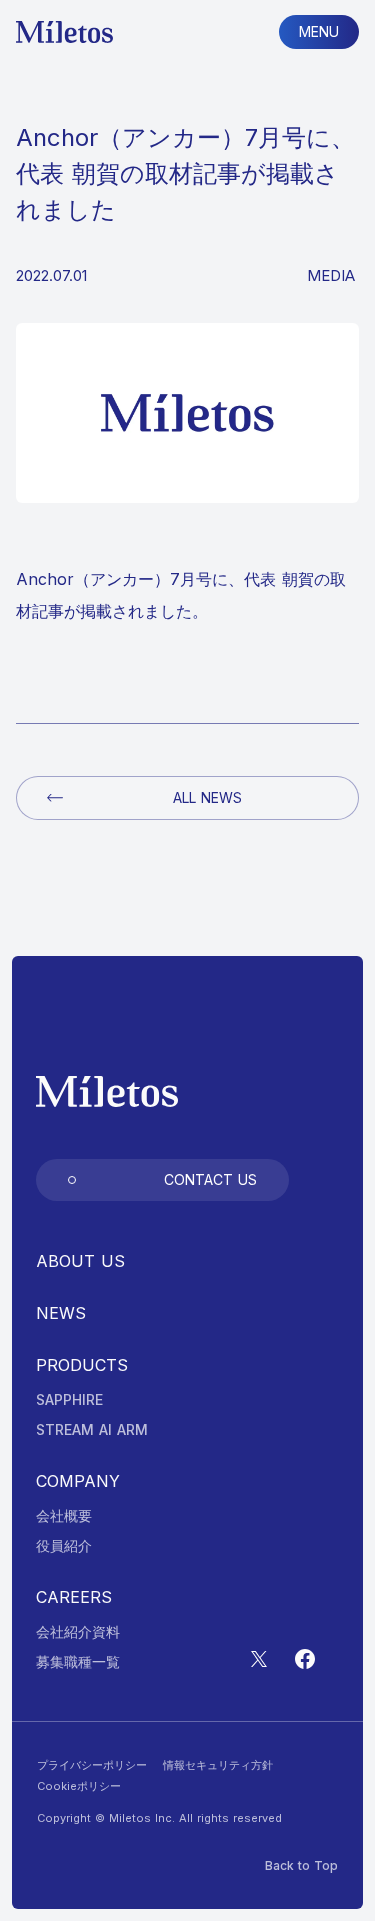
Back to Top (301, 1866)
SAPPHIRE (69, 1400)
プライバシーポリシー (92, 1765)
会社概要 (64, 1516)
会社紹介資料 (78, 1632)
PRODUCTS (82, 1365)
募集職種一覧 (78, 1662)
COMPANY (78, 1481)
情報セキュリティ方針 (218, 1765)
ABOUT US (80, 1261)
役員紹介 (64, 1546)
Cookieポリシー (79, 1786)
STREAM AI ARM (92, 1430)
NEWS (61, 1313)
